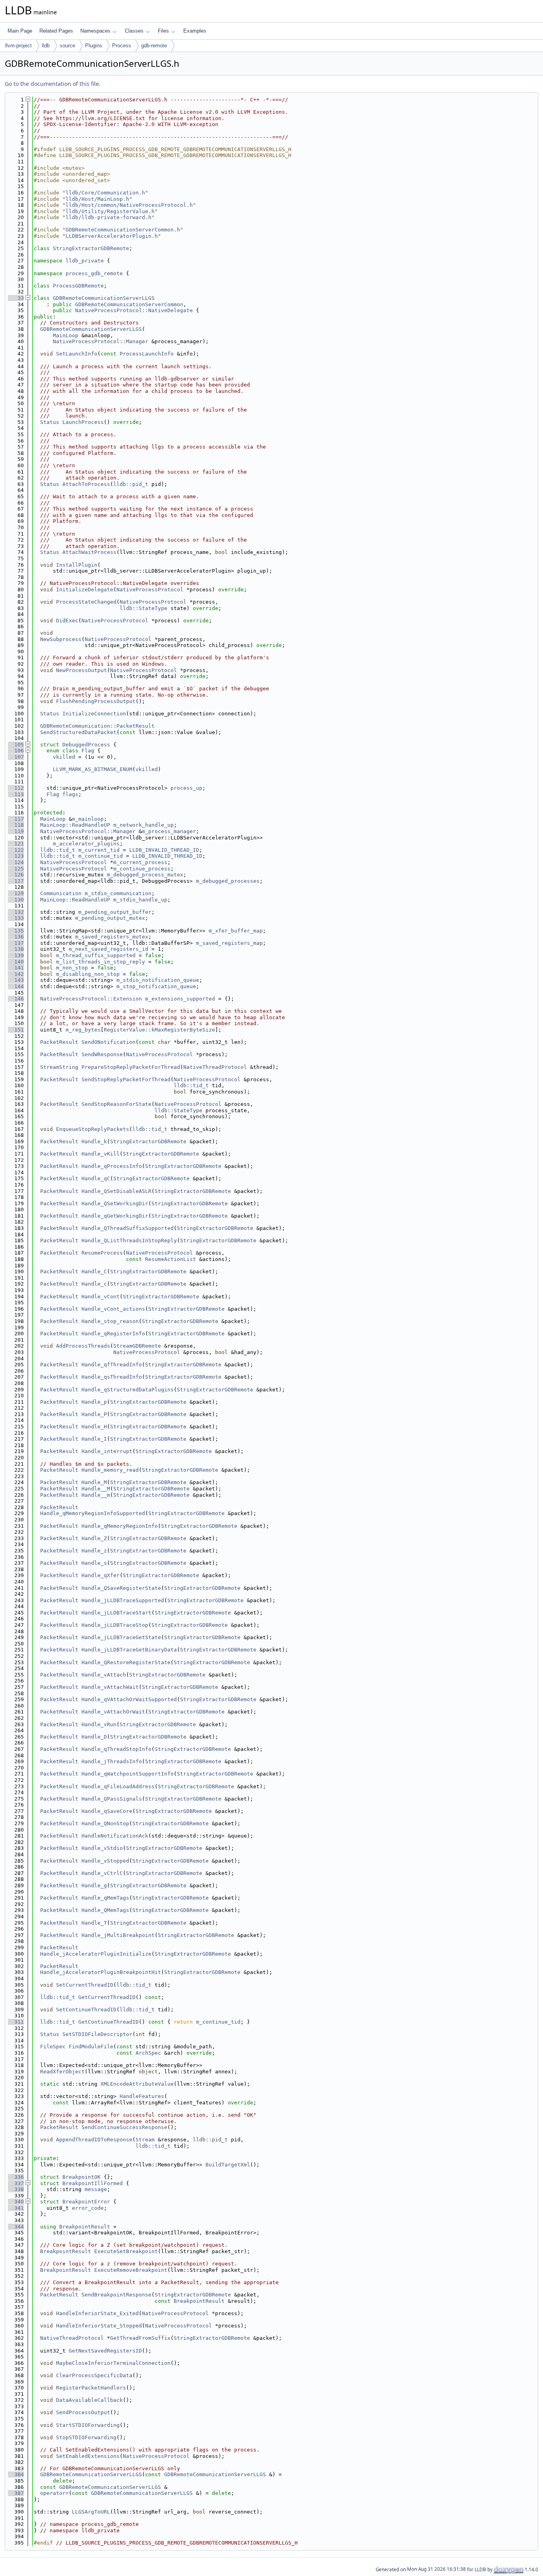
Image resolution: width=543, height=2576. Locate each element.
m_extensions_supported (180, 999)
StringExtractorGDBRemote (91, 248)
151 (16, 1030)
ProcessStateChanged (86, 602)
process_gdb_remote (94, 273)
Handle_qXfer (101, 1575)
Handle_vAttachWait (110, 1687)
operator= (54, 2493)
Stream (145, 2140)
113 (16, 794)
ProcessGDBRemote (78, 286)
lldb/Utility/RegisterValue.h (110, 211)
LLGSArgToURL (91, 2512)
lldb (46, 46)
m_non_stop (72, 968)
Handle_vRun (99, 1724)
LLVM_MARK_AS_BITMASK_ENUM (93, 769)
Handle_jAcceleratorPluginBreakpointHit (101, 1972)
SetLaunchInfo (77, 354)
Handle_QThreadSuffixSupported (128, 1228)
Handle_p (94, 1402)
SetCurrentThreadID (85, 1985)
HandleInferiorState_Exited (97, 2313)
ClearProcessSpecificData (94, 2375)
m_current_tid (99, 850)
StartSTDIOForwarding (88, 2425)
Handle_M (94, 1482)
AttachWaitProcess (89, 552)
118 (16, 825)
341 (16, 2208)
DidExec (67, 621)
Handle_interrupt (107, 1451)
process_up (186, 788)
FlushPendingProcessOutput (96, 701)
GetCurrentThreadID (107, 1997)
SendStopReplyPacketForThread (126, 1079)
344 (16, 2227)
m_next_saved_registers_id (109, 949)
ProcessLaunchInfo (147, 354)
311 (16, 2022)
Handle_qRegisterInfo (113, 1334)
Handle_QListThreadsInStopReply (129, 1240)
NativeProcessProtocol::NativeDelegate (134, 310)
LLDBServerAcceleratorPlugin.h (112, 236)
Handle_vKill (101, 1154)
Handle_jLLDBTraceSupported (123, 1600)
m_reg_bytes (83, 1030)
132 (16, 912)
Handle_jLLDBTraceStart (116, 1613)
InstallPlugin (77, 565)
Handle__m (96, 1495)
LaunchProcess (83, 422)
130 (16, 900)
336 (16, 2177)
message (96, 2189)
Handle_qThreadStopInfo (116, 1749)
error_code (88, 2208)
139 (16, 955)
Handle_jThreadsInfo (112, 1761)
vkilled (64, 757)
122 (16, 850)
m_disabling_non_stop (88, 974)
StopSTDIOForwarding (86, 2437)
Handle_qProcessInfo (112, 1166)
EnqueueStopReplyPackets (93, 1129)
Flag (88, 751)
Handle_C (94, 1271)
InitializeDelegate (85, 590)
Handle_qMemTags (105, 1898)
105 (16, 745)
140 (16, 962)
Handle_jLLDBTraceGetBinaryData (129, 1650)
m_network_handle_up (144, 825)
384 (16, 2474)
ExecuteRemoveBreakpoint (131, 2270)
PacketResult (59, 1042)
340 (16, 2202)
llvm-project (18, 46)
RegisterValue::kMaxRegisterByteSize (159, 1030)
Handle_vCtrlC (102, 1873)
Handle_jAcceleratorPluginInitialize (96, 1954)
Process (122, 46)
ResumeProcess (102, 1253)
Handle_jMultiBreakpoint (118, 1935)
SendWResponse (102, 1054)
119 (16, 831)
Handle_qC (96, 1178)
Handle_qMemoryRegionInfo (120, 1526)
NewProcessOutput (81, 670)
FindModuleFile (91, 2047)
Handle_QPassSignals (112, 1799)
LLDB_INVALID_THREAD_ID (164, 850)
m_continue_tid (101, 856)
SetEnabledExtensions (88, 2456)
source (67, 46)
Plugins (94, 46)
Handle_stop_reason (110, 1321)
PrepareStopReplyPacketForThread (131, 1067)
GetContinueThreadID (109, 2022)
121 (16, 844)
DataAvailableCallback (89, 2400)
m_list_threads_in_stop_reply (101, 962)
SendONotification (109, 1042)
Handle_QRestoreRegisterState (126, 1662)
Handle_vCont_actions (113, 1309)
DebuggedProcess (86, 745)
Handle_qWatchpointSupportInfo (128, 1774)
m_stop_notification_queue (156, 986)
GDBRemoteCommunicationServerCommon (129, 304)
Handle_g (94, 1885)
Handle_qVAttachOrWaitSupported (129, 1699)
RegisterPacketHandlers (91, 2388)
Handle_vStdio (102, 1848)
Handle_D (94, 1737)
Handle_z (94, 1551)
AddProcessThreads (83, 1346)
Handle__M (96, 1489)
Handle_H (94, 1427)
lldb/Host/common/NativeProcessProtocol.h (129, 205)
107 (16, 757)
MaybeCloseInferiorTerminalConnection (113, 2363)
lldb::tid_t (58, 850)
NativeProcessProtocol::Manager (101, 341)
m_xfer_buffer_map (236, 931)
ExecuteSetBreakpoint (126, 2251)
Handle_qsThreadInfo (112, 1377)
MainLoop (66, 335)
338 (16, 2189)
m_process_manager (169, 831)
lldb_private (85, 261)
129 (16, 893)
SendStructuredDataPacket (78, 732)
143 (16, 980)
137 (16, 943)
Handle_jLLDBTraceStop (115, 1625)
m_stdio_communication (118, 893)
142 (16, 974)
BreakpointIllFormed (93, 2183)
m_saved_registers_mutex (112, 937)
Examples (195, 31)
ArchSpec (148, 2053)
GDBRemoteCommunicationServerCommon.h (123, 230)
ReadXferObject (62, 2072)
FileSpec (53, 2047)
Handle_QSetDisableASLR (116, 1191)
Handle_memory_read (110, 1470)
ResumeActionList (171, 1259)
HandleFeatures (142, 2096)
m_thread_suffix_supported (96, 955)
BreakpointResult (85, 2227)
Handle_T (94, 1923)
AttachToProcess (86, 484)
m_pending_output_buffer (115, 912)
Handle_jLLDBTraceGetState (121, 1637)
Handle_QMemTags (105, 1910)
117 (16, 819)
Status (50, 422)
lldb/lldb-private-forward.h (109, 217)
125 (16, 869)
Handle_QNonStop (105, 1823)
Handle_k (94, 1141)
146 (16, 999)
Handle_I (94, 1439)
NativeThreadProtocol (215, 1067)
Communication (61, 893)
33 (16, 298)
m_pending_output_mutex (110, 918)
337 (16, 2183)
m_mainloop (88, 819)
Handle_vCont (101, 1297)
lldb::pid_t (131, 484)
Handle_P (94, 1414)
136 (16, 937)
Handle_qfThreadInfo (112, 1365)
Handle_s (94, 1563)
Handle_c (94, 1284)
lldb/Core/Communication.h (105, 193)
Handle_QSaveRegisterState (121, 1588)
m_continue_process (142, 869)
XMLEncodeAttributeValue (137, 2084)
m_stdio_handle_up (140, 900)
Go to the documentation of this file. (53, 84)
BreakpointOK (81, 2177)
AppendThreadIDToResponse (94, 2140)
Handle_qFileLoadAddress (118, 1786)
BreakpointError (86, 2202)
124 (16, 862)
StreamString (59, 1067)
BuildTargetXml (228, 2165)
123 (16, 856)
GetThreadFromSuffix (140, 2338)
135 (16, 931)
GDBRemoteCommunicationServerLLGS (104, 298)
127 (16, 881)
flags (70, 794)
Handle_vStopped (105, 1861)
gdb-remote (154, 46)
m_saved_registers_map (229, 943)
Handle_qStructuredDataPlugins (128, 1390)
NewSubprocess (61, 639)
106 (16, 751)
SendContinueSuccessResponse (124, 2127)
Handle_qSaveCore (107, 1811)
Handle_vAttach (104, 1675)
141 (16, 968)
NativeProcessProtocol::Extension (91, 999)
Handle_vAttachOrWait (113, 1712)
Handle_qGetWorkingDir (115, 1216)
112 (16, 788)
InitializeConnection (94, 714)
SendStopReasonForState (116, 1104)
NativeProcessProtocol (150, 590)
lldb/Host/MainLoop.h (97, 199)
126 (16, 875)
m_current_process (140, 862)
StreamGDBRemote (137, 1346)
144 (16, 986)
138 (16, 949)
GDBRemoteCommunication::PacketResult (97, 726)
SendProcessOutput (83, 2412)
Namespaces (95, 31)
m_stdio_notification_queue (158, 980)
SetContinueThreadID (86, 2010)
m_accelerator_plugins (86, 844)
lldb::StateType (144, 608)
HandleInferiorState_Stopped (99, 2326)
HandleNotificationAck (115, 1836)
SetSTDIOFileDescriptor (97, 2034)
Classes (134, 31)
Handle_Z (94, 1538)
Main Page (20, 31)
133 (16, 918)
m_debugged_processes (228, 881)
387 (16, 2493)
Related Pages (56, 31)
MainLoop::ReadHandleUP (75, 825)
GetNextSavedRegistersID (105, 2351)
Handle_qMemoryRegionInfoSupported (93, 1513)
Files (163, 31)
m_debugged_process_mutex (145, 875)
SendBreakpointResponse (116, 2295)
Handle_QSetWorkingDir (115, 1203)
